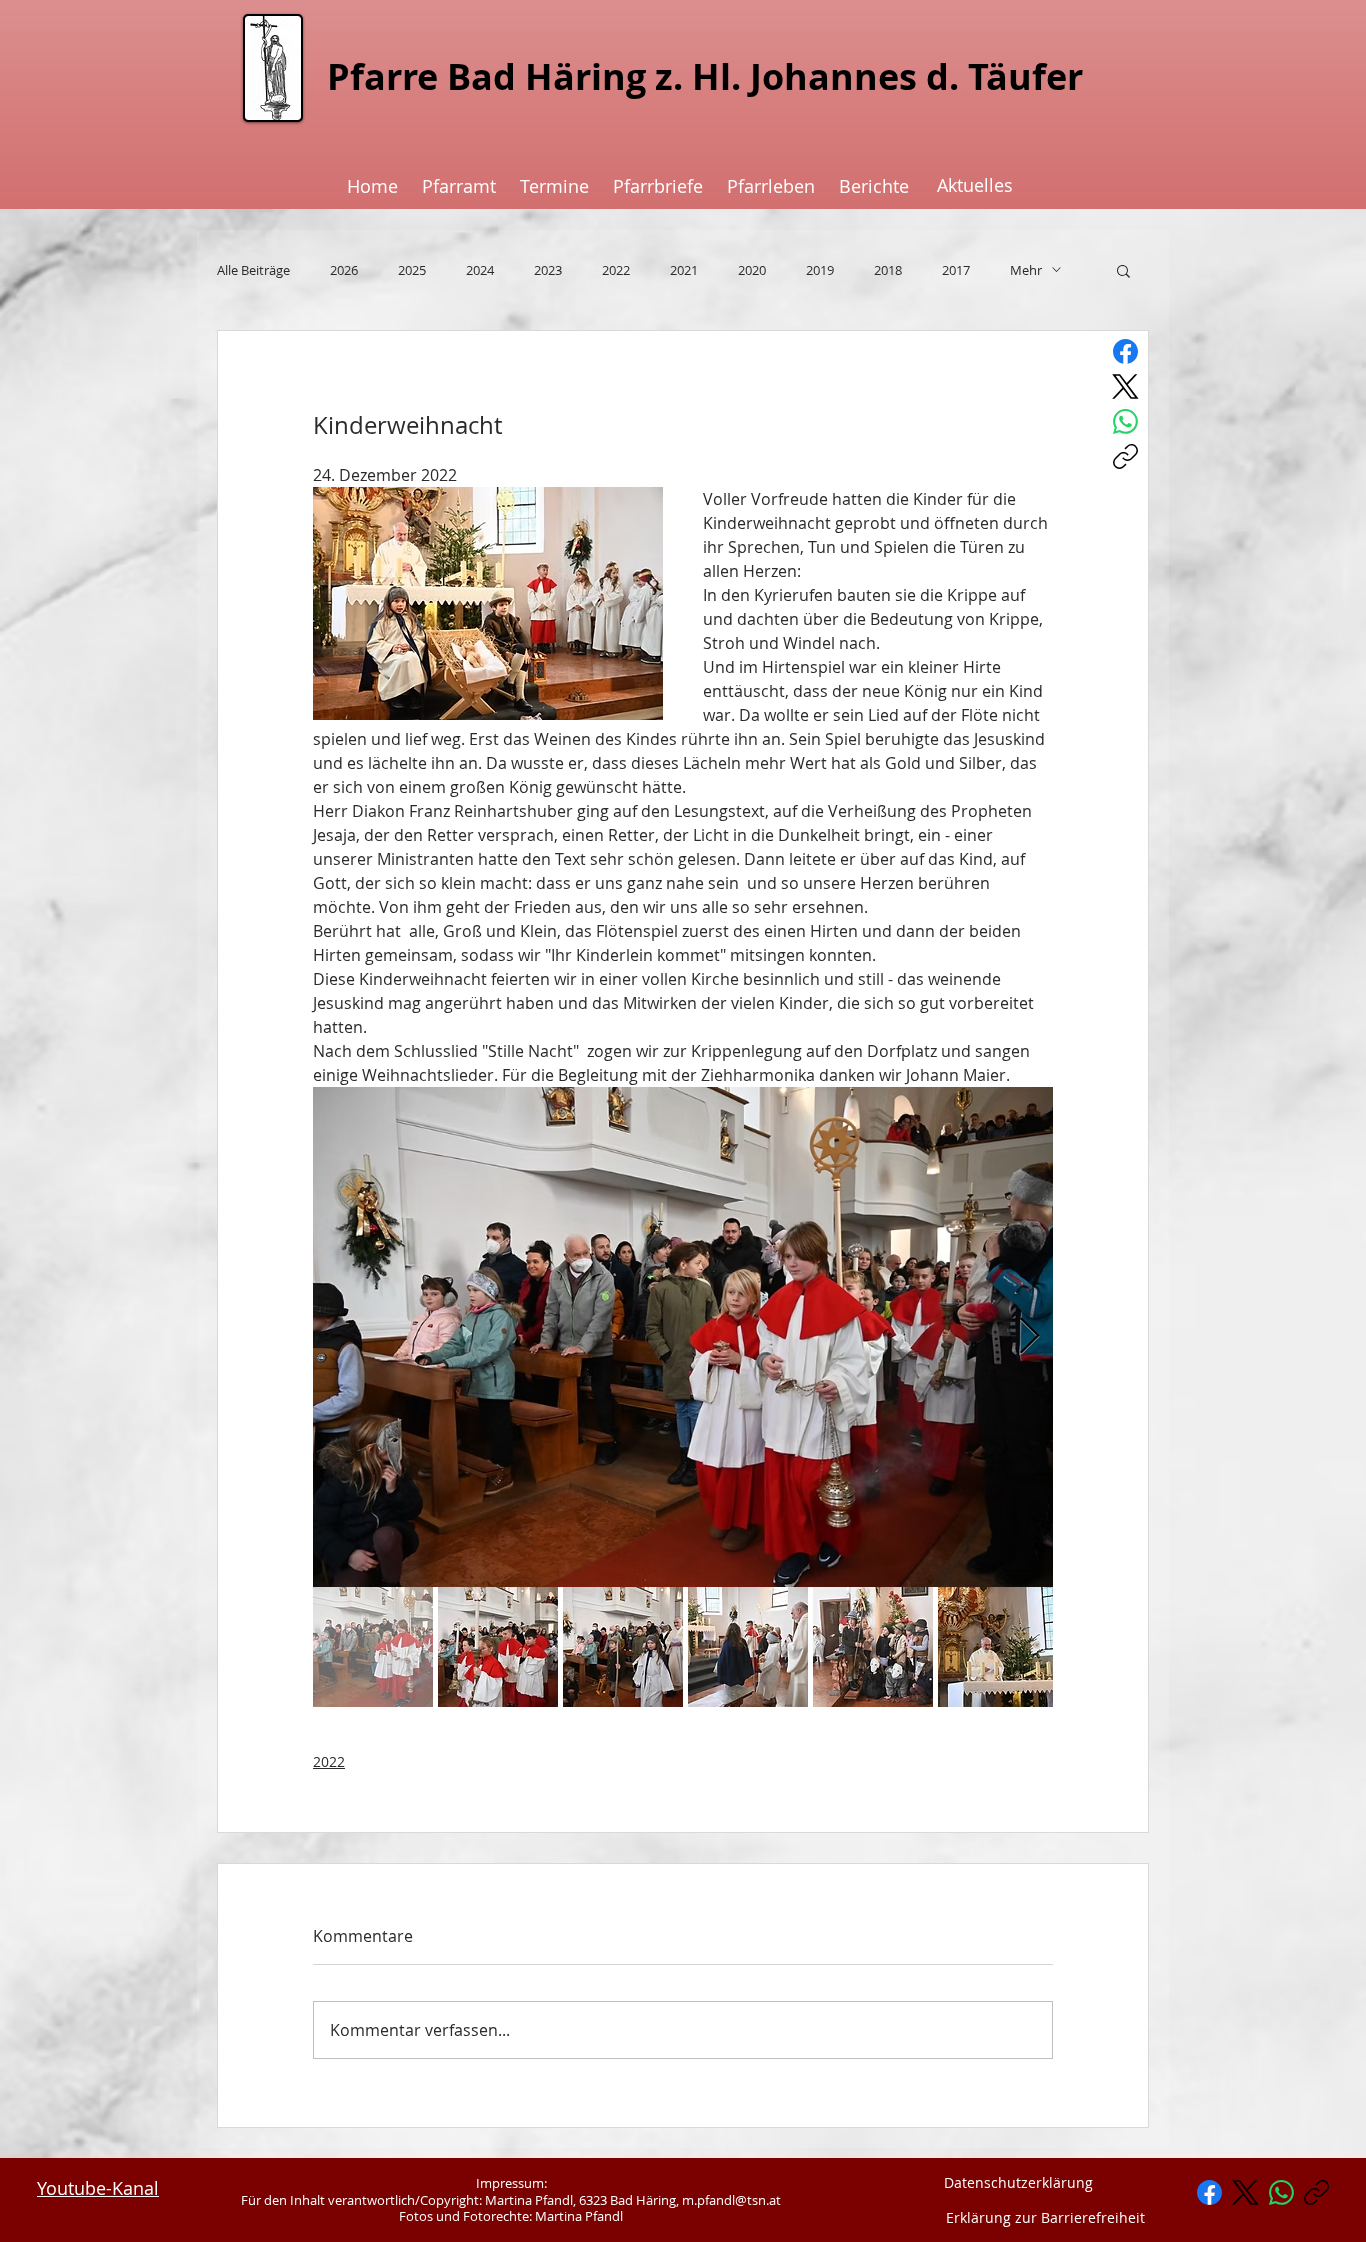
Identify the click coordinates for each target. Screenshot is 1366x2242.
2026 (344, 270)
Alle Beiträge (253, 270)
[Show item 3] (623, 1647)
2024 (480, 270)
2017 (956, 270)
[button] (1123, 270)
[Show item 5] (873, 1647)
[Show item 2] (498, 1647)
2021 (684, 270)
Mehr (1026, 270)
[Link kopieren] (1125, 456)
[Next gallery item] (1029, 1336)
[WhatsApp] (1125, 421)
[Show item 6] (998, 1647)
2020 (752, 270)
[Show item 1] (373, 1647)
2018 (888, 270)
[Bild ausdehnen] (683, 1337)
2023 (548, 270)
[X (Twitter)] (1125, 386)
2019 (820, 270)
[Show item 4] (748, 1647)
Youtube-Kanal (98, 2188)
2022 (616, 270)
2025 (412, 270)
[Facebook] (1125, 351)
